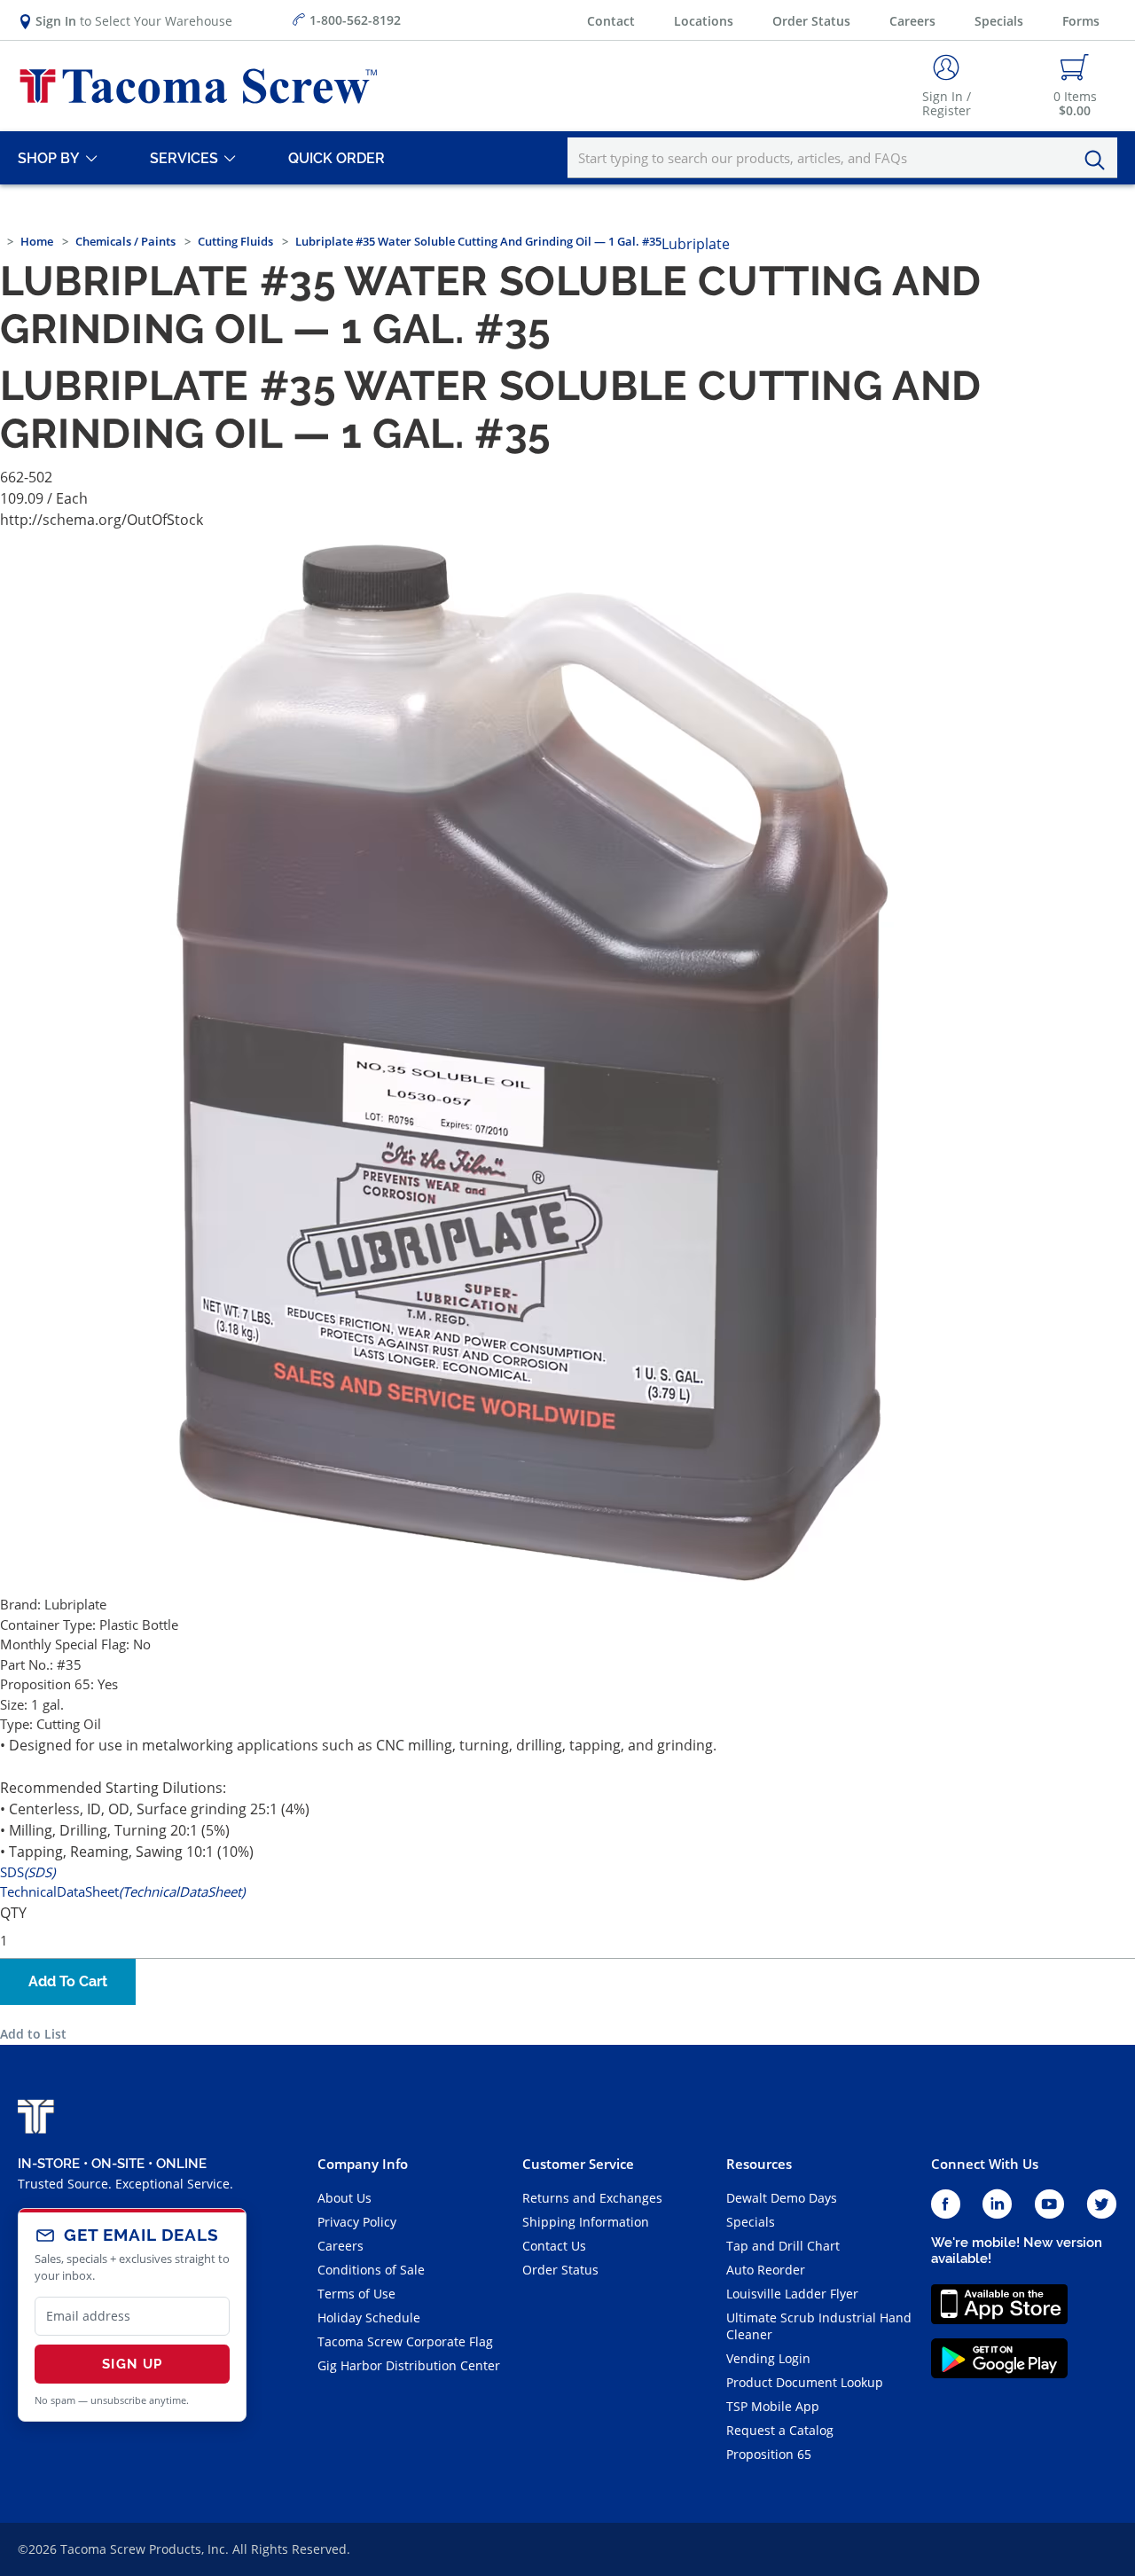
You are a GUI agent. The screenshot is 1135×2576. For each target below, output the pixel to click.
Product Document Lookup (805, 2382)
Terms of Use (356, 2294)
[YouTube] (1049, 2205)
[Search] (1100, 161)
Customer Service (578, 2164)
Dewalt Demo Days (782, 2198)
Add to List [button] (33, 2034)
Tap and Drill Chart (783, 2246)
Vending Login (768, 2358)
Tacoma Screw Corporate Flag (405, 2341)
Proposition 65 (769, 2454)
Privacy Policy (357, 2222)
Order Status (811, 21)
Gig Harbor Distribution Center (409, 2365)
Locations (704, 21)
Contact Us (554, 2246)
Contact (611, 21)
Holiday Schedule (369, 2318)
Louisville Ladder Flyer (792, 2294)
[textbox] (842, 158)
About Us (344, 2198)
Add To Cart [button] (68, 1981)
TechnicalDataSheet (122, 1891)
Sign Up (132, 2364)
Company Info (363, 2164)
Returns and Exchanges (592, 2198)
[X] (1102, 2205)
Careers (912, 21)
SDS (27, 1872)
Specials (999, 21)
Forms (1081, 21)
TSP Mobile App (773, 2406)
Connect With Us (985, 2164)
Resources (759, 2164)
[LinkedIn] (997, 2205)
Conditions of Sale (371, 2270)
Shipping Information (586, 2222)
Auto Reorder (766, 2270)
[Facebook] (946, 2205)
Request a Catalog (780, 2430)
